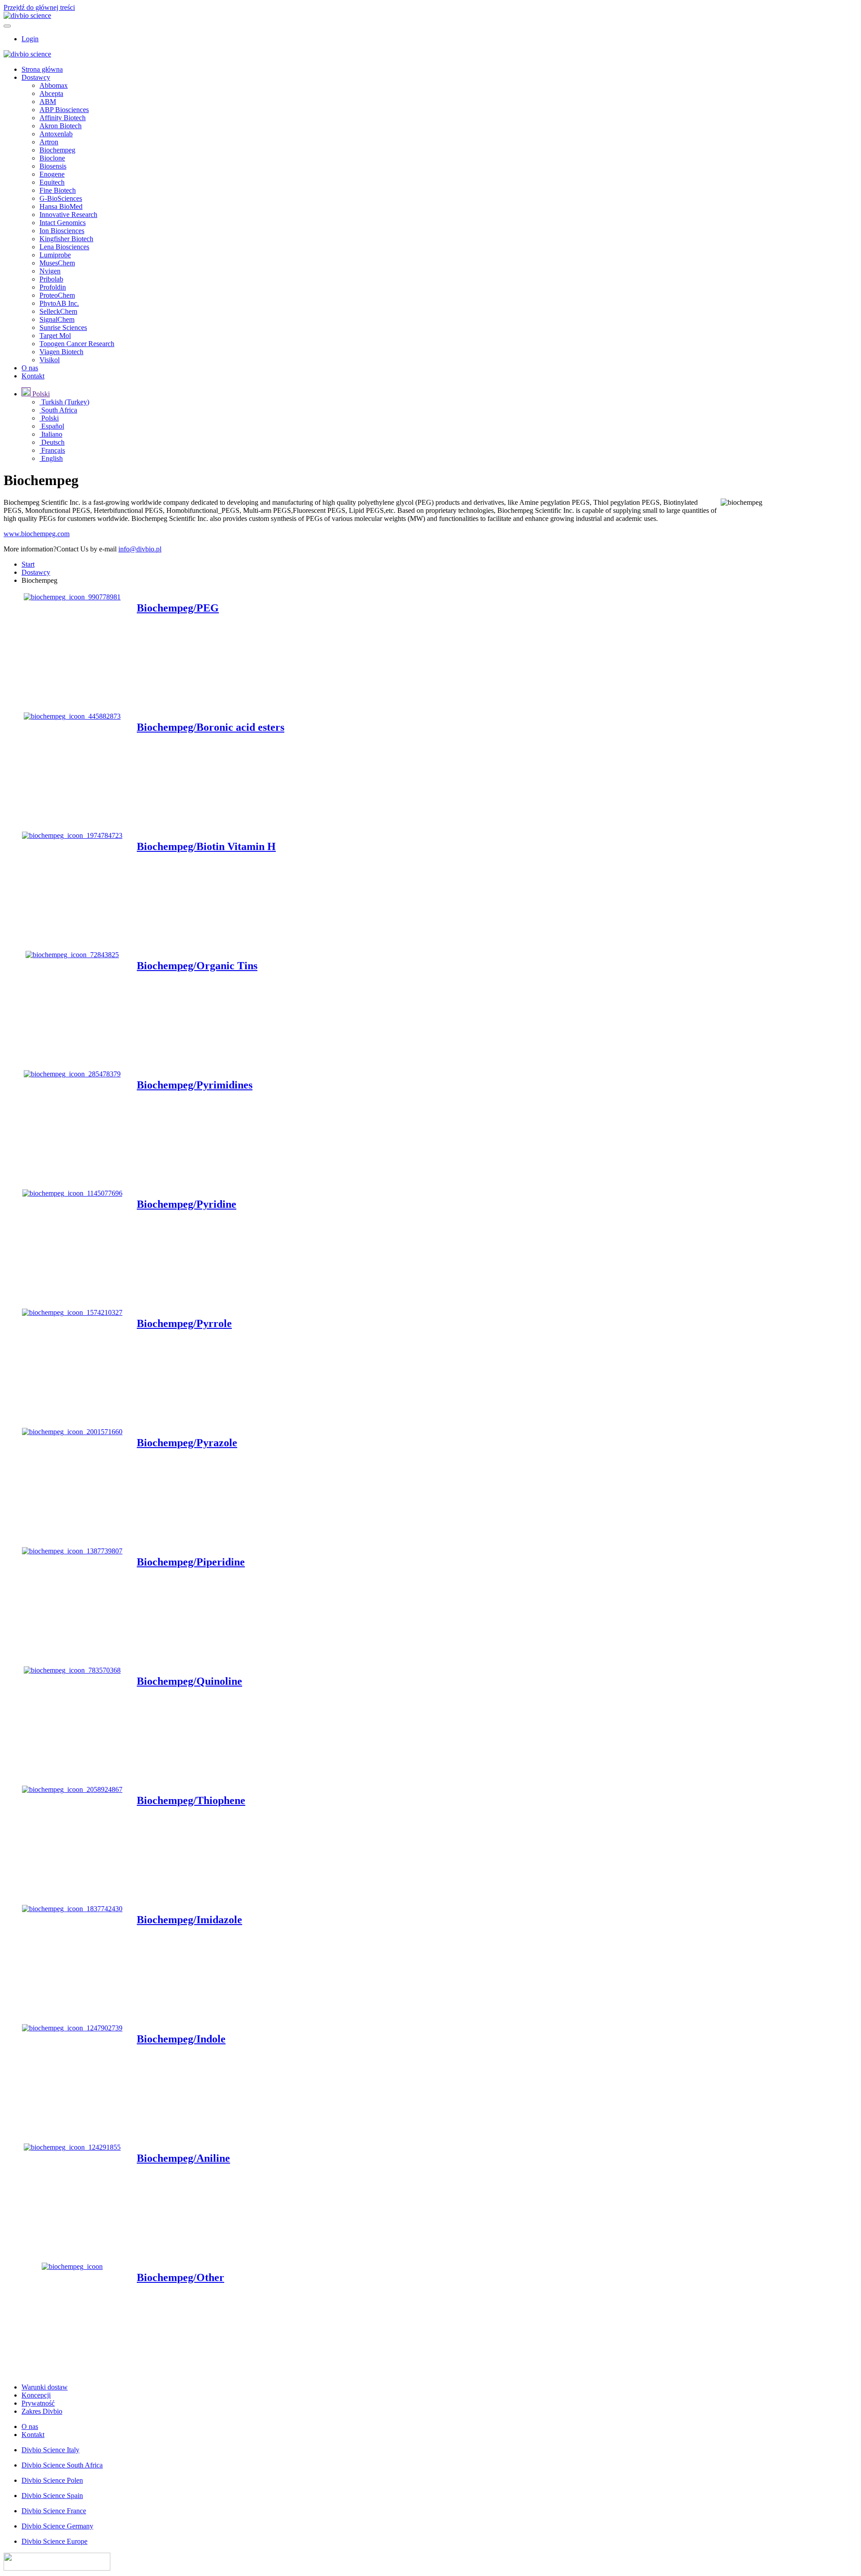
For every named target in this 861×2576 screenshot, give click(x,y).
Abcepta (51, 93)
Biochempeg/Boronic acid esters (211, 727)
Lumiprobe (55, 255)
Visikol (50, 360)
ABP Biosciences (64, 110)
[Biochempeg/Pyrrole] (72, 1312)
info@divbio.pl (140, 549)
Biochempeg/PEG (178, 608)
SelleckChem (58, 311)
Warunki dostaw (45, 2387)
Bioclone (52, 158)
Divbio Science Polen (52, 2480)
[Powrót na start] (27, 15)
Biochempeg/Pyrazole (187, 1443)
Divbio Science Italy (50, 2450)
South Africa (58, 410)
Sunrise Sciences (63, 327)
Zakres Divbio (42, 2411)
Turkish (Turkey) (64, 402)
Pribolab (51, 279)
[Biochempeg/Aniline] (72, 2147)
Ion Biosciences (62, 231)
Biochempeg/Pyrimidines (195, 1085)
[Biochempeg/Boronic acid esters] (72, 716)
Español (52, 426)
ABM (48, 102)
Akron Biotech (61, 126)
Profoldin (53, 287)
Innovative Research (68, 215)
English (51, 458)
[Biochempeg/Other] (72, 2266)
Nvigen (50, 271)
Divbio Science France (54, 2511)
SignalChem (57, 319)
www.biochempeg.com (37, 534)
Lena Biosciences (64, 247)
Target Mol (55, 336)
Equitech (52, 182)
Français (52, 450)
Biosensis (53, 166)
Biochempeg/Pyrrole (184, 1323)
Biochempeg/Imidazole (189, 1920)
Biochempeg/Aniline (183, 2158)
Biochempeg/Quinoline (189, 1681)
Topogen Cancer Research (77, 344)
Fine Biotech (58, 190)
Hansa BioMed (61, 206)
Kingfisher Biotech (66, 239)
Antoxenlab (56, 134)
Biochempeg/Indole (181, 2039)
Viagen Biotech (61, 352)
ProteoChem (57, 295)
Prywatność (38, 2403)
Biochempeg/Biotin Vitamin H (206, 846)
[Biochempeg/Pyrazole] (72, 1432)
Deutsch (52, 442)
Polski (49, 418)
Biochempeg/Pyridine (187, 1204)
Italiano (51, 434)
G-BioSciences (61, 198)
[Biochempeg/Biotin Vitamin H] (72, 835)
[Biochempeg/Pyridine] (72, 1193)
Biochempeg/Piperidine (191, 1562)
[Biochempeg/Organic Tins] (72, 955)
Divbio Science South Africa (62, 2465)
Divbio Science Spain (52, 2496)
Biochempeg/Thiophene (191, 1800)
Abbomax (54, 85)
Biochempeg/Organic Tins (197, 966)
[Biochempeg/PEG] (72, 597)
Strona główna (42, 69)
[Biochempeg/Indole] (72, 2028)
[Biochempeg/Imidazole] (72, 1909)
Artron (49, 142)
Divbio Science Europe (54, 2541)
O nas (30, 368)
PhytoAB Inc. (59, 303)
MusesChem (57, 263)
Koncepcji (36, 2395)
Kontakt (33, 376)
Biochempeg (57, 150)
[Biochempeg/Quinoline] (72, 1670)
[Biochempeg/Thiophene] (72, 1789)
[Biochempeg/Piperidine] (72, 1551)
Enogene (52, 174)
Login (30, 39)
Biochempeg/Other (180, 2277)
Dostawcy (36, 77)
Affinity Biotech (63, 118)
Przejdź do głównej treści (39, 7)
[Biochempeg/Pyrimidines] (72, 1074)
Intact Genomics (63, 223)
